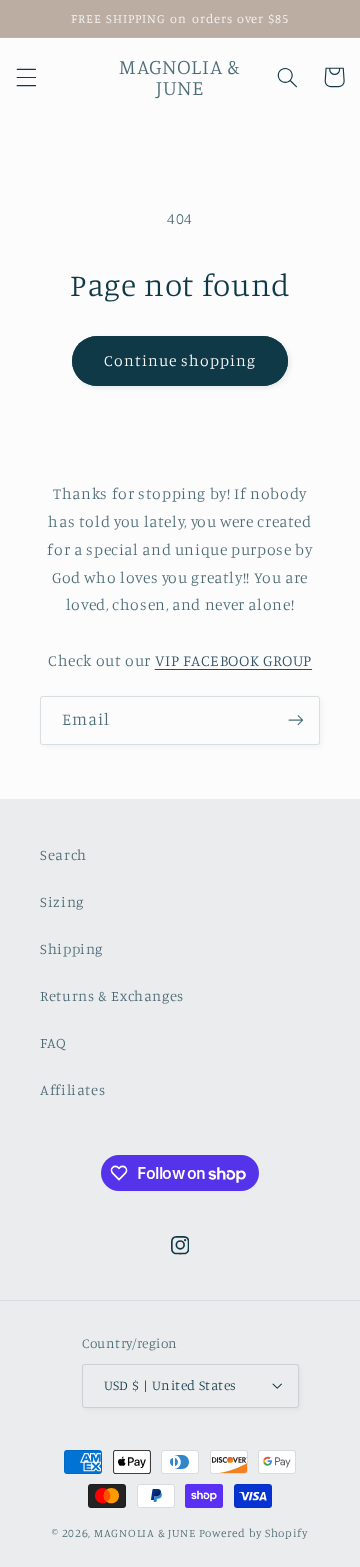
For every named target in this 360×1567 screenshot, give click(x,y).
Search (63, 854)
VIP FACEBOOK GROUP (233, 660)
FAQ (53, 1042)
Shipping (71, 948)
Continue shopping (180, 360)
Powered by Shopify (253, 1533)
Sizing (62, 901)
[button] (26, 77)
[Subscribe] (296, 720)
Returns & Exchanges (112, 995)
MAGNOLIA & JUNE (145, 1533)
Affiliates (72, 1089)
